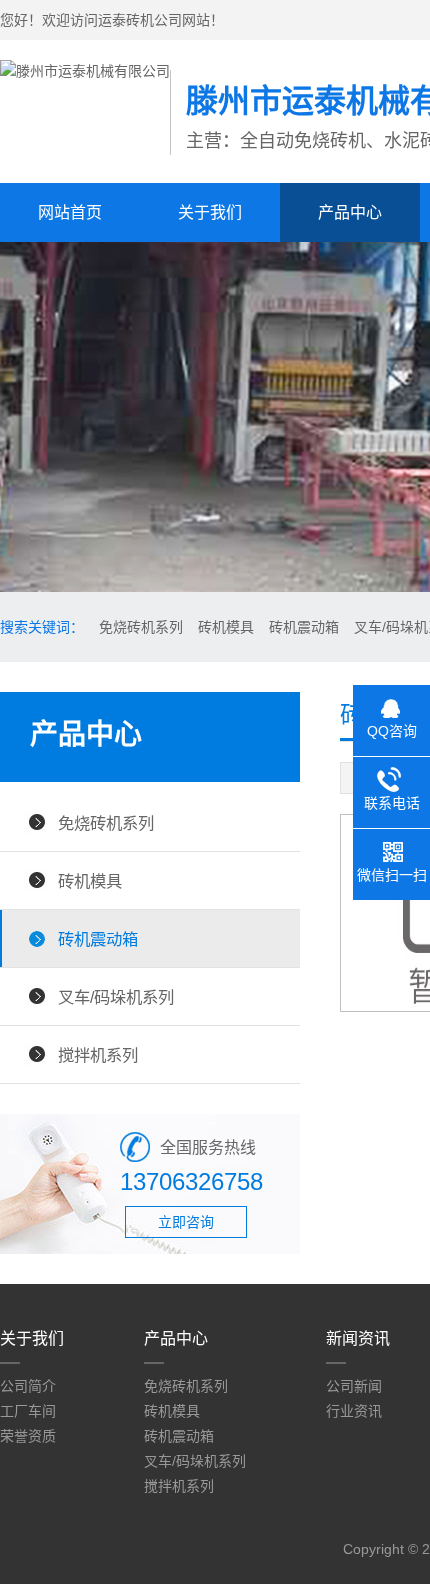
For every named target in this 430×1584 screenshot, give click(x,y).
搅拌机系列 (98, 1055)
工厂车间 (28, 1411)
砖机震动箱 (304, 627)
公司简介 (28, 1386)
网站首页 (70, 212)
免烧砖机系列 (141, 627)
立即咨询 (186, 1222)
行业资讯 (354, 1411)
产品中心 (350, 212)
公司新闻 (354, 1386)
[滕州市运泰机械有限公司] (85, 71)
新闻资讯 (358, 1338)
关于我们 (210, 212)
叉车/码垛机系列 (116, 997)
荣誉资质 (28, 1436)
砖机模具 (226, 627)
